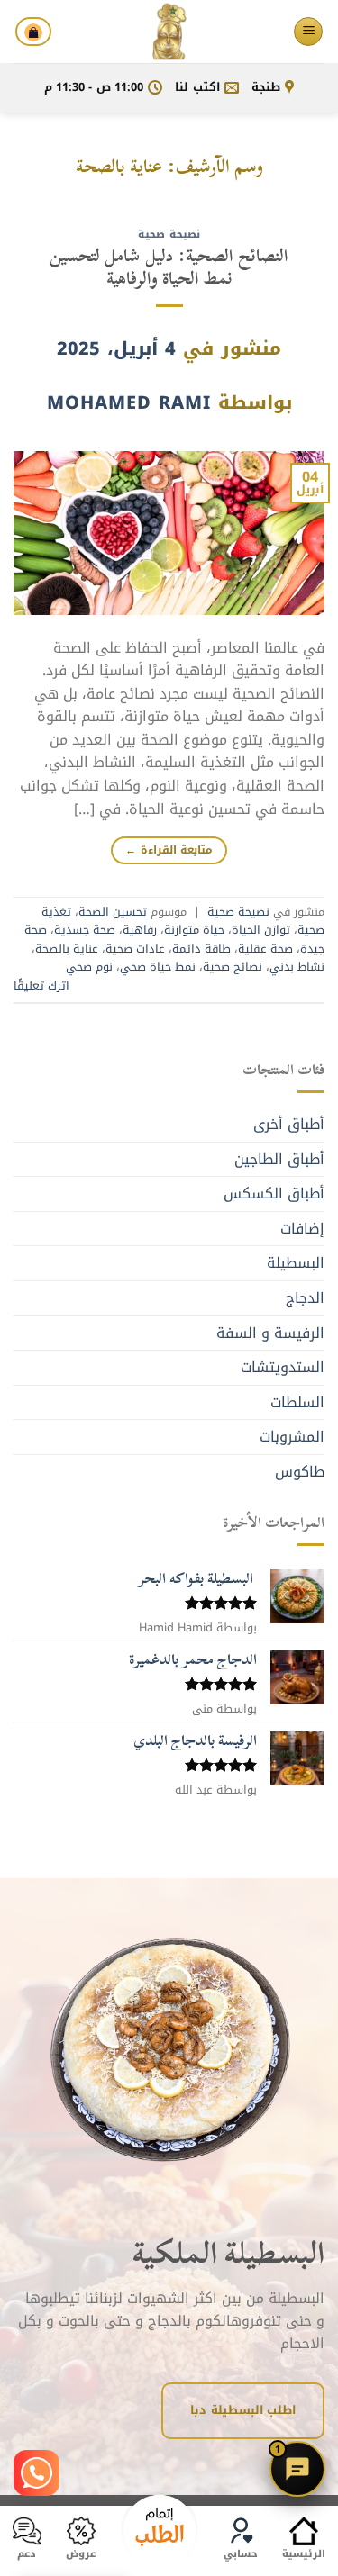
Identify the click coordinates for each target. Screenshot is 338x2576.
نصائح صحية (233, 967)
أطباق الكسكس (274, 1193)
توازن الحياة (261, 930)
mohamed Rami (129, 402)
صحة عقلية (265, 949)
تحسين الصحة (113, 912)
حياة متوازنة (194, 930)
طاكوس (300, 1472)
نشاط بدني (297, 967)
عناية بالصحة (67, 949)
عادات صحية (135, 949)
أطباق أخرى (289, 1124)
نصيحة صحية (169, 235)
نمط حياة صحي (158, 967)
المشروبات (292, 1437)
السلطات (297, 1402)
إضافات (302, 1229)
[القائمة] (308, 32)
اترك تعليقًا (41, 986)
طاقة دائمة (201, 949)
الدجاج (305, 1298)
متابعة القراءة (169, 850)
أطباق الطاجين (279, 1159)
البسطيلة (296, 1263)
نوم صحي (89, 967)
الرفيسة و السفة (270, 1333)
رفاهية (140, 930)
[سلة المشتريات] (33, 32)
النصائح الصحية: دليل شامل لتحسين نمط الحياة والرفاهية (169, 267)
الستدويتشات (283, 1367)
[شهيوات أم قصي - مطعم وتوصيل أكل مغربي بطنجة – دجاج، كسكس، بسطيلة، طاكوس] (169, 32)
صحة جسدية (85, 930)
